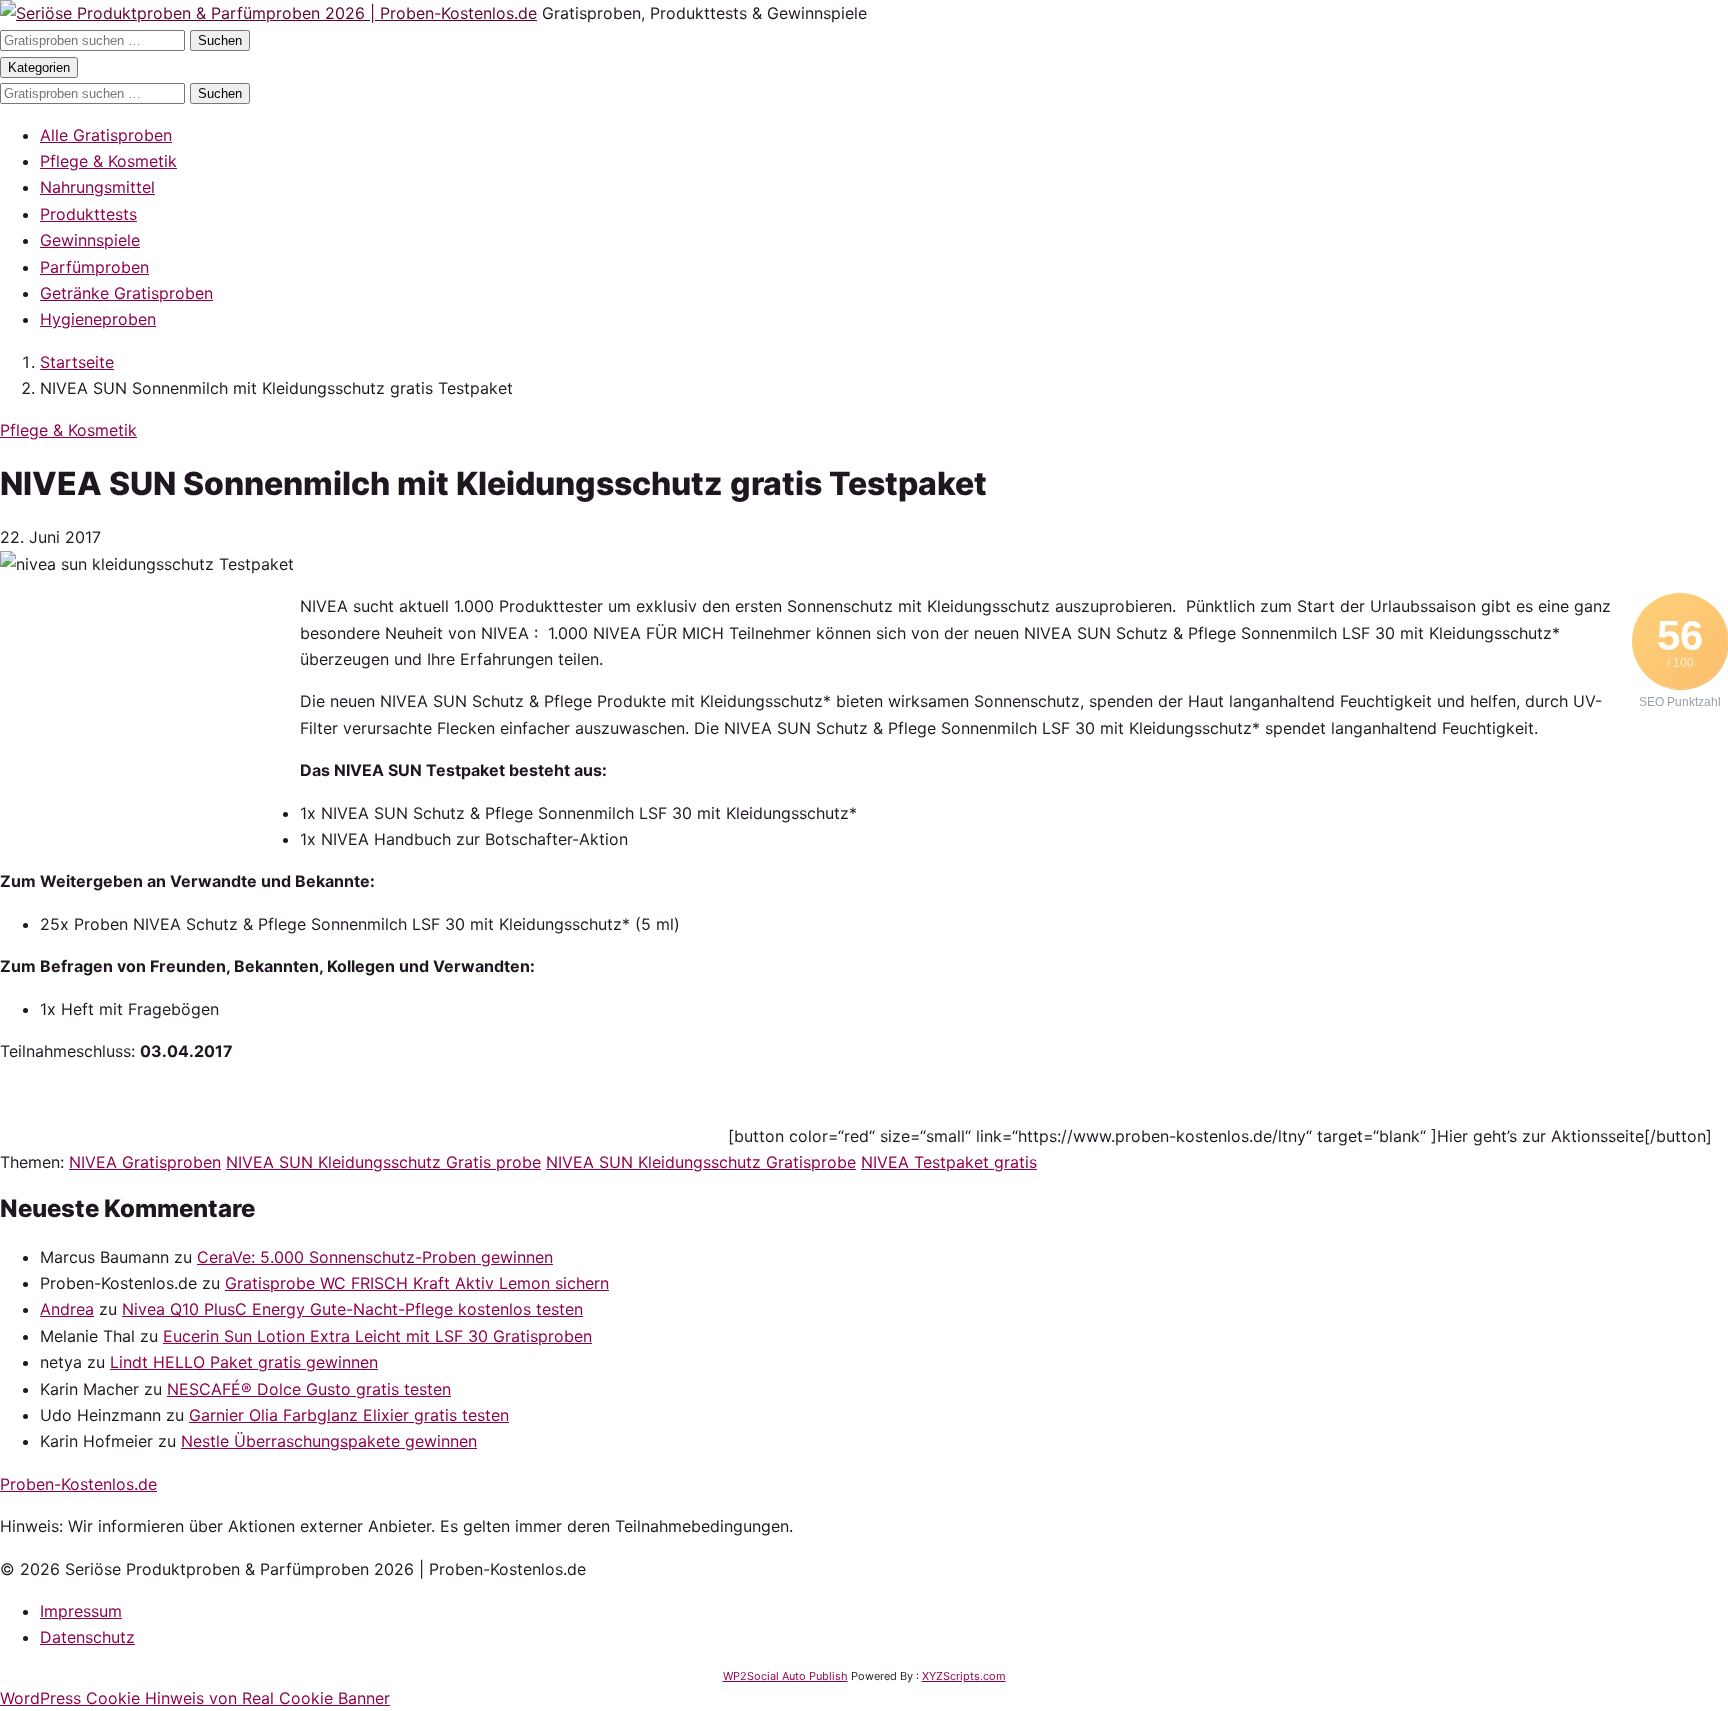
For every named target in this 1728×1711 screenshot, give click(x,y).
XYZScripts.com (964, 1676)
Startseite (77, 362)
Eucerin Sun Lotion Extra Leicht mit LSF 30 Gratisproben (377, 1336)
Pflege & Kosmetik (108, 161)
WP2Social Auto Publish (785, 1676)
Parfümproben (94, 267)
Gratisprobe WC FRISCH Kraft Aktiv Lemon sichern (417, 1283)
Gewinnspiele (90, 240)
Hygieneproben (98, 319)
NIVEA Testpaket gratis (949, 1162)
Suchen (220, 40)
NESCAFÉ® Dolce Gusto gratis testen (309, 1389)
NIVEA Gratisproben (145, 1162)
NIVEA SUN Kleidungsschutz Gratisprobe (701, 1162)
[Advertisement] (150, 718)
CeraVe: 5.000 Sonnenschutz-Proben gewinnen (375, 1257)
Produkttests (88, 214)
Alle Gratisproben (106, 135)
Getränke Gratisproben (126, 293)
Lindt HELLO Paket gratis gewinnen (244, 1362)
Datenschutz (87, 1637)
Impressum (81, 1611)
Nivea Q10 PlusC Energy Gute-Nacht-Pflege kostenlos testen (352, 1309)
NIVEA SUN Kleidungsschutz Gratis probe (383, 1162)
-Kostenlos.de (78, 1484)
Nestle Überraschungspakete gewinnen (329, 1441)
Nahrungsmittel (97, 187)
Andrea (67, 1309)
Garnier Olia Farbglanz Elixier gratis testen (349, 1415)
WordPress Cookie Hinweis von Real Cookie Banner (195, 1698)
